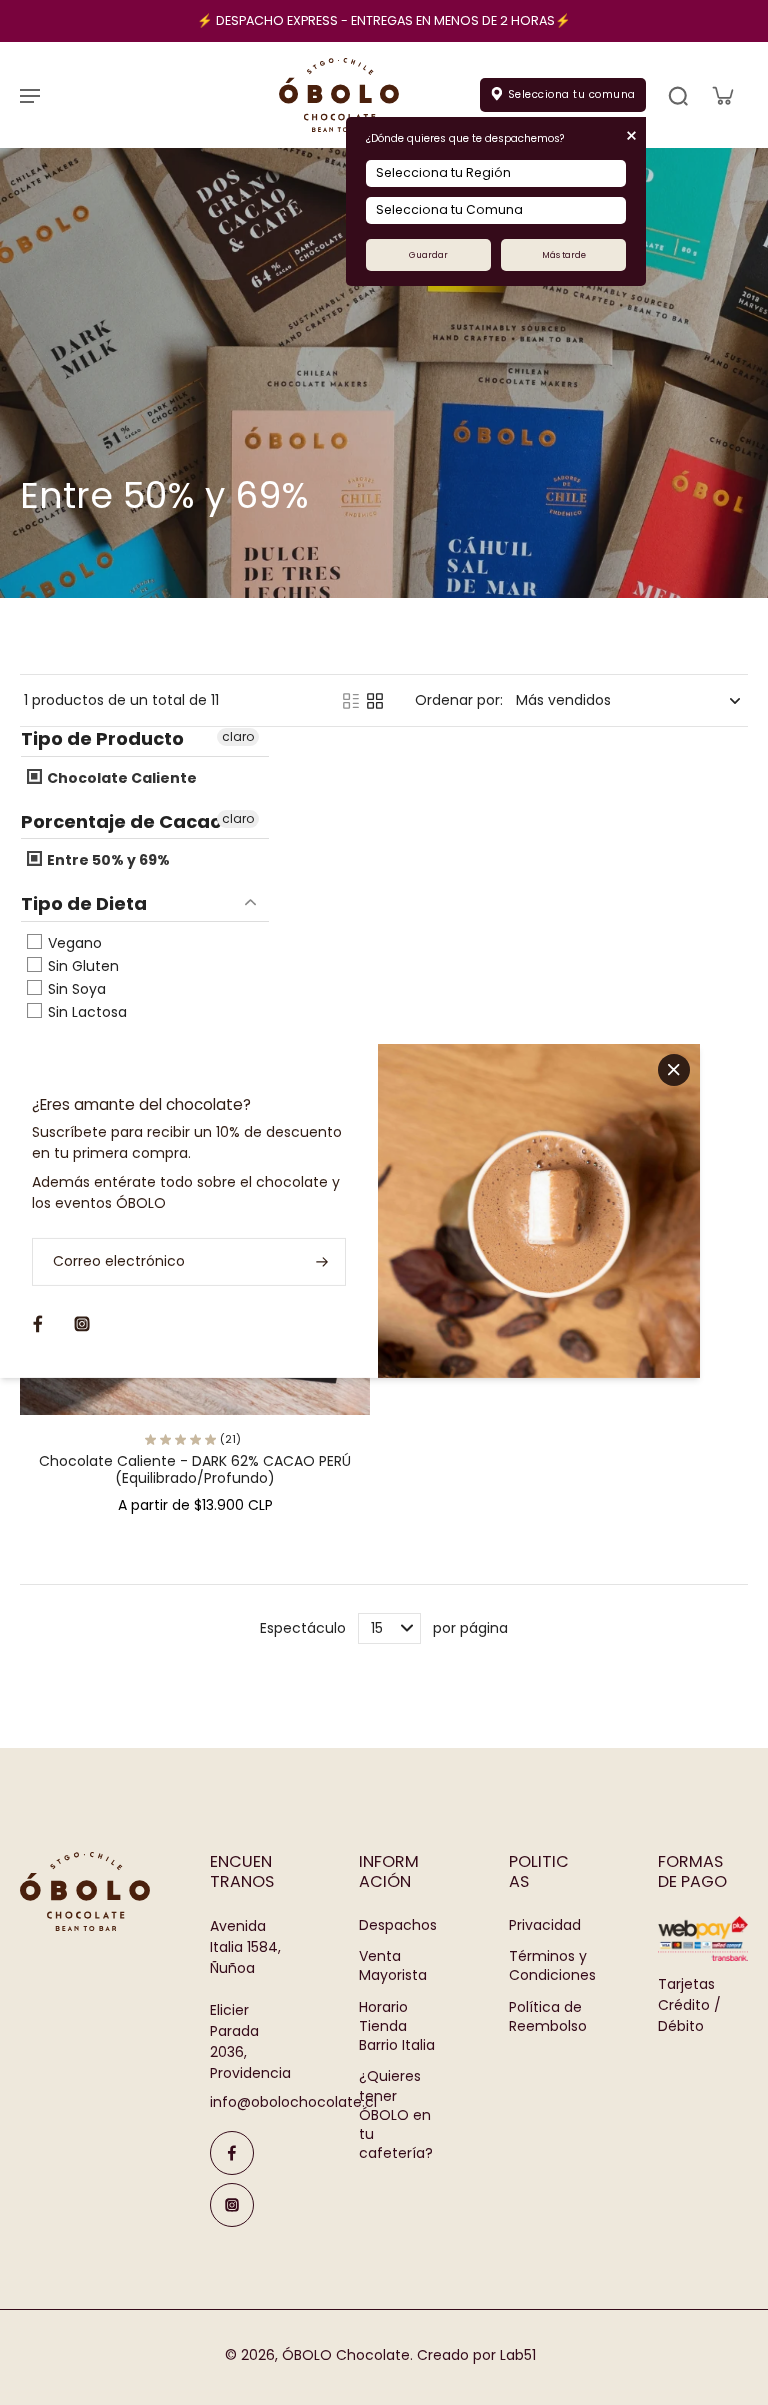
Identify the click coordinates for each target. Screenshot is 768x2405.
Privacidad (545, 1925)
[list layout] (351, 701)
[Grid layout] (375, 701)
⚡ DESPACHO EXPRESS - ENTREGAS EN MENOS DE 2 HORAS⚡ (384, 20)
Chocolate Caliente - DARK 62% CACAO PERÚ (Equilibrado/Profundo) (195, 1470)
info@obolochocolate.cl (293, 2102)
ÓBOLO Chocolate (346, 2355)
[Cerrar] (674, 1069)
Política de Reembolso (548, 2017)
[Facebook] (232, 2153)
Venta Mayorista (393, 1966)
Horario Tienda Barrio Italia (397, 2027)
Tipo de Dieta (84, 903)
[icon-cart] (722, 95)
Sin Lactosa (85, 1012)
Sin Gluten (81, 966)
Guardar (428, 255)
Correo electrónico (119, 1261)
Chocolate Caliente (120, 778)
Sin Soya (75, 989)
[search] (678, 95)
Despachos (398, 1925)
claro (238, 736)
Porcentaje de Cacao (121, 821)
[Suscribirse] (320, 1261)
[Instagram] (232, 2205)
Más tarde (564, 255)
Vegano (73, 943)
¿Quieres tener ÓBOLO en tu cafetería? (396, 2115)
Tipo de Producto (102, 739)
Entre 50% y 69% (107, 860)
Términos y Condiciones (552, 1966)
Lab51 (518, 2355)
